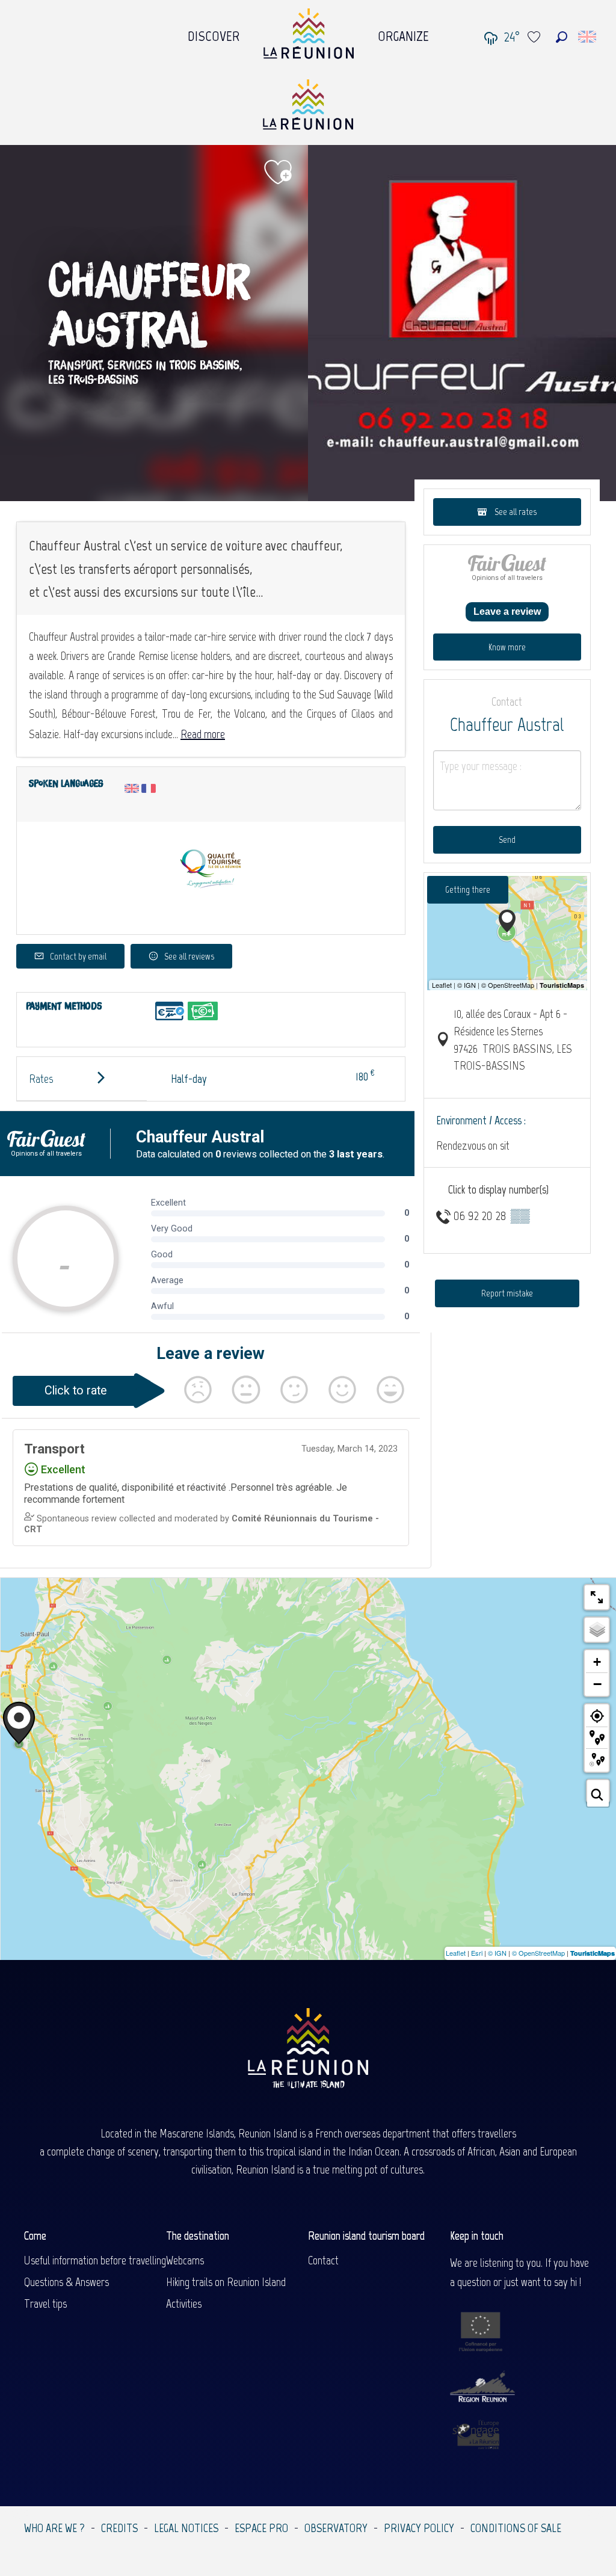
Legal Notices (186, 2528)
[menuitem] (214, 33)
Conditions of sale (516, 2528)
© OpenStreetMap (538, 1953)
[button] (562, 37)
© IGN (497, 1953)
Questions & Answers (66, 2282)
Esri (477, 1953)
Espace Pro (261, 2528)
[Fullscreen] (597, 1597)
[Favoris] (535, 37)
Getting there (468, 889)
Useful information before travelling (95, 2260)
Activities (184, 2303)
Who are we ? (54, 2528)
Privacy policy (419, 2528)
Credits (119, 2528)
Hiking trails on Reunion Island (226, 2282)
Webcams (185, 2260)
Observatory (336, 2528)
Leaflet (456, 1953)
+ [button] (597, 1662)
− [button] (597, 1684)
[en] (588, 37)
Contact (323, 2260)
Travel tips (45, 2303)
